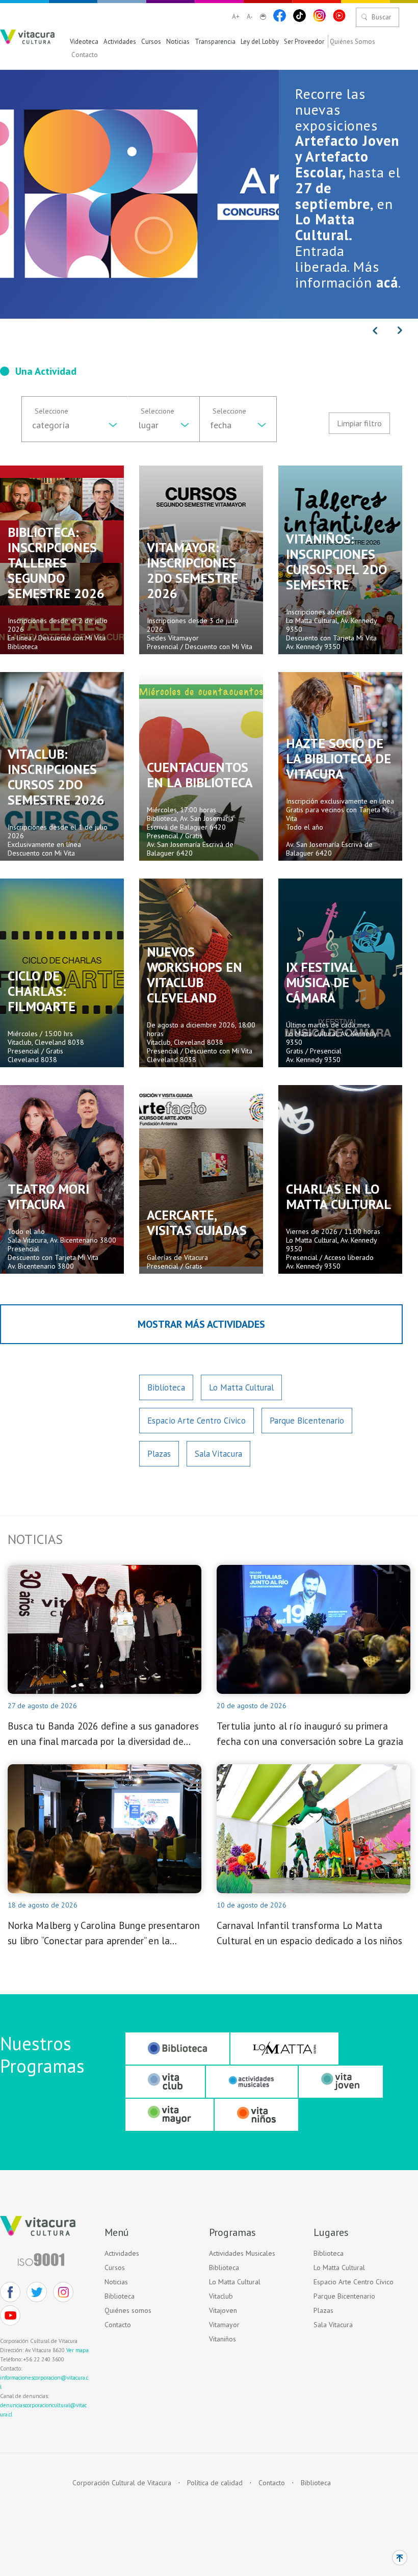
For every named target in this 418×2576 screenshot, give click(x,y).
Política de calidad (215, 2483)
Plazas (159, 1454)
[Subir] (400, 2558)
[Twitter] (37, 2292)
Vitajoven (223, 2310)
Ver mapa (77, 2350)
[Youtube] (339, 16)
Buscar (381, 17)
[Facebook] (280, 16)
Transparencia (215, 42)
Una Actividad (46, 371)
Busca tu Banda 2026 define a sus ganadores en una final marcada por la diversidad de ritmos (103, 1734)
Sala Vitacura (218, 1454)
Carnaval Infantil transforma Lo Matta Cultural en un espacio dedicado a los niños (309, 1933)
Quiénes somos (128, 2310)
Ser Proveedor (304, 42)
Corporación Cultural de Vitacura (122, 2483)
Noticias (178, 42)
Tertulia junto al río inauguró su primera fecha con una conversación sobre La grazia (310, 1734)
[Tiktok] (299, 16)
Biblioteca (166, 1387)
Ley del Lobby (260, 42)
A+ (236, 17)
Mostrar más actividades (201, 1324)
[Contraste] (263, 17)
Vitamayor (224, 2325)
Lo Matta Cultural (241, 1387)
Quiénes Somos (352, 42)
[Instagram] (319, 16)
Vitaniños (223, 2339)
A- (250, 17)
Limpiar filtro (359, 423)
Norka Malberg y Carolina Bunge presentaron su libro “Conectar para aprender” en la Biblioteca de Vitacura (104, 1934)
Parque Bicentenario (307, 1421)
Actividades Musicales (242, 2253)
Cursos (151, 42)
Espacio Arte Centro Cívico (197, 1421)
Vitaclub (221, 2296)
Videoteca (84, 42)
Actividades (120, 42)
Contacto (85, 55)
